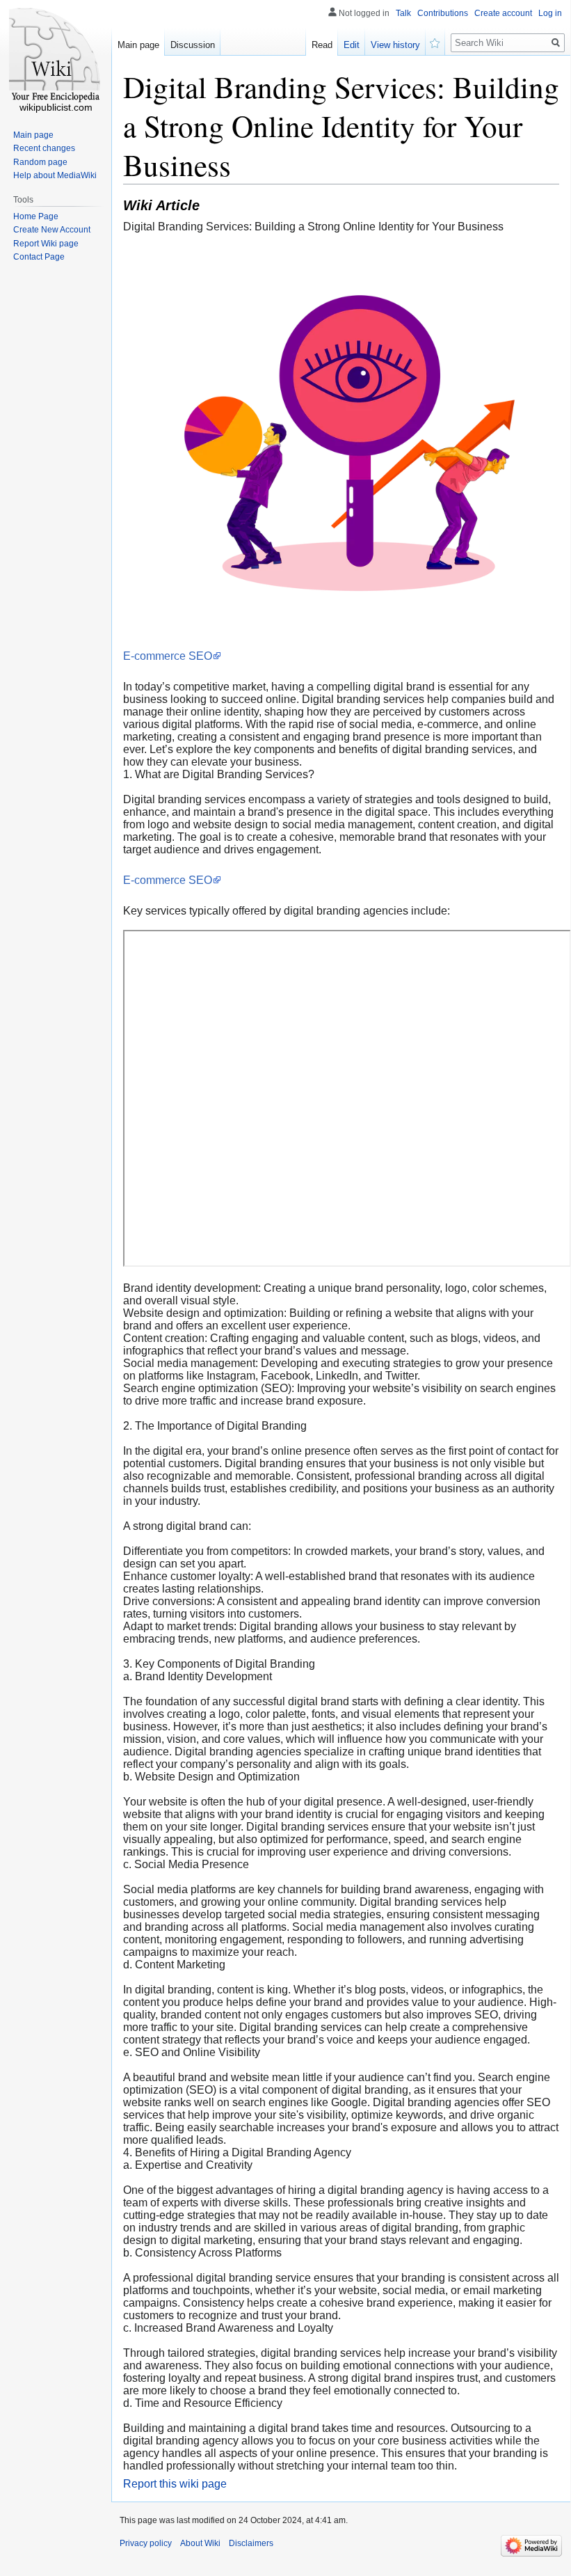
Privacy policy (146, 2543)
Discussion (193, 45)
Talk (403, 13)
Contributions (443, 13)
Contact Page (39, 257)
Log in (550, 13)
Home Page (36, 216)
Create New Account (52, 230)
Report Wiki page (46, 244)
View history (395, 45)
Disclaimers (251, 2543)
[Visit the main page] (56, 56)
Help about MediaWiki (55, 175)
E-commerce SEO (168, 656)
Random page (40, 162)
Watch (435, 42)
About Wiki (200, 2543)
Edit (352, 45)
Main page (138, 45)
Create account (503, 13)
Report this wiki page (175, 2484)
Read (322, 45)
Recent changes (44, 148)
